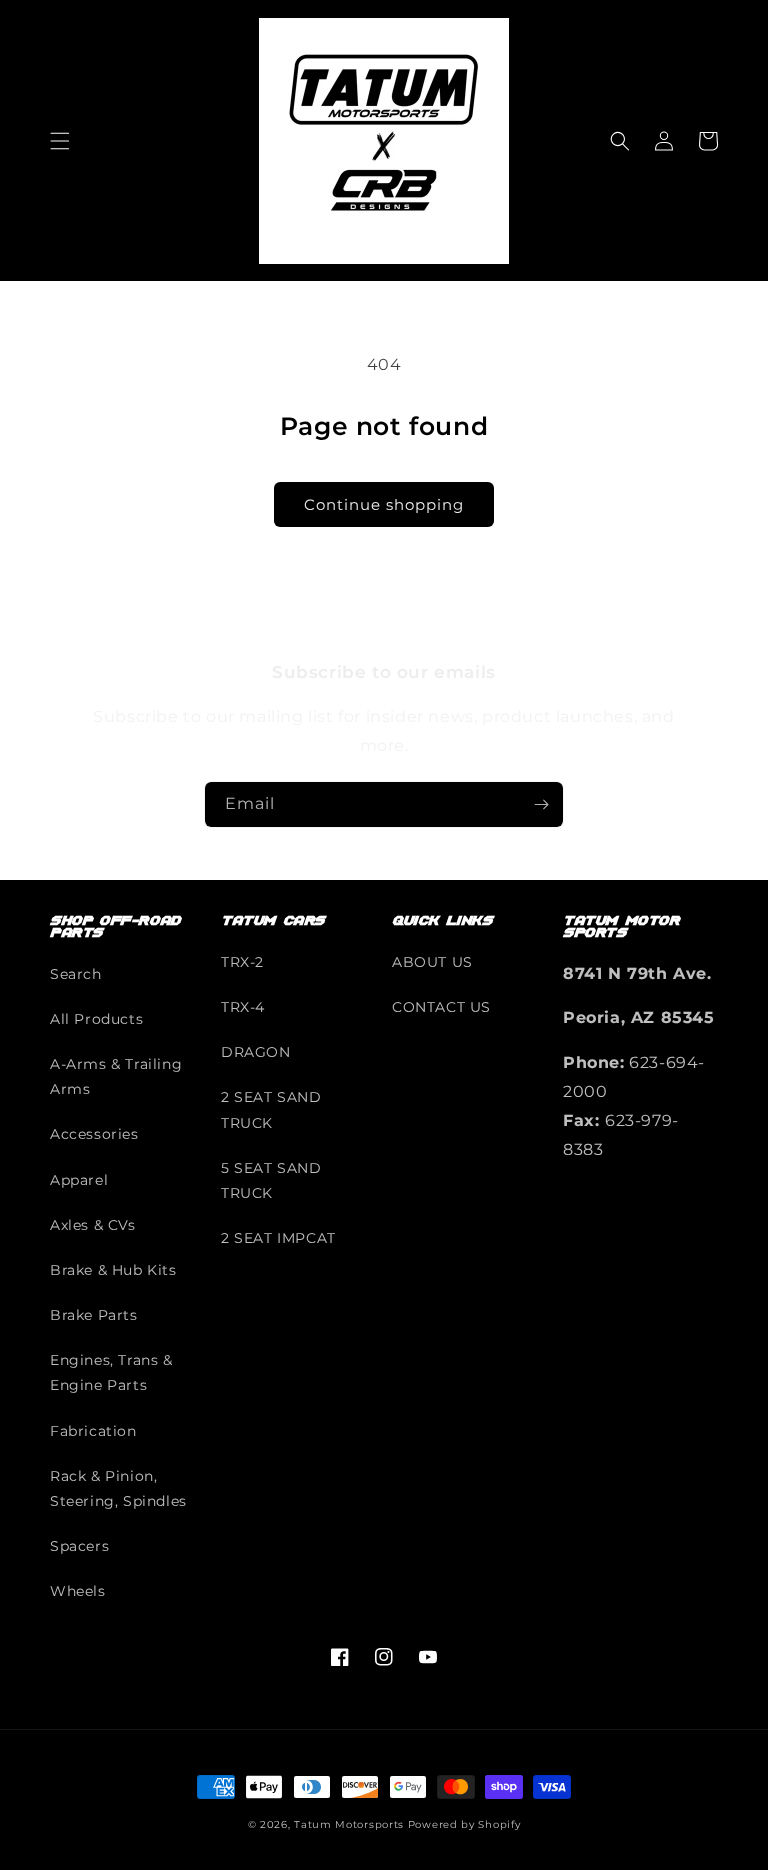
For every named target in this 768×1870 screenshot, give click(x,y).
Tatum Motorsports (349, 1824)
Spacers (79, 1546)
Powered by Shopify (464, 1824)
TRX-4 (243, 1007)
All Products (96, 1019)
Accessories (94, 1134)
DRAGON (256, 1052)
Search (76, 974)
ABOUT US (432, 962)
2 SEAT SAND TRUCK (271, 1109)
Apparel (79, 1180)
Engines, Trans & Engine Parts (111, 1372)
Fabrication (93, 1431)
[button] (60, 141)
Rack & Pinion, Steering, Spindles (118, 1488)
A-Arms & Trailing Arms (116, 1076)
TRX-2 (242, 962)
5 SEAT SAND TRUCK (271, 1180)
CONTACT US (441, 1007)
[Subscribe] (541, 804)
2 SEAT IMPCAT (278, 1238)
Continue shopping (384, 504)
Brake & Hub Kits (113, 1270)
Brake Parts (94, 1315)
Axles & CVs (93, 1225)
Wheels (78, 1591)
